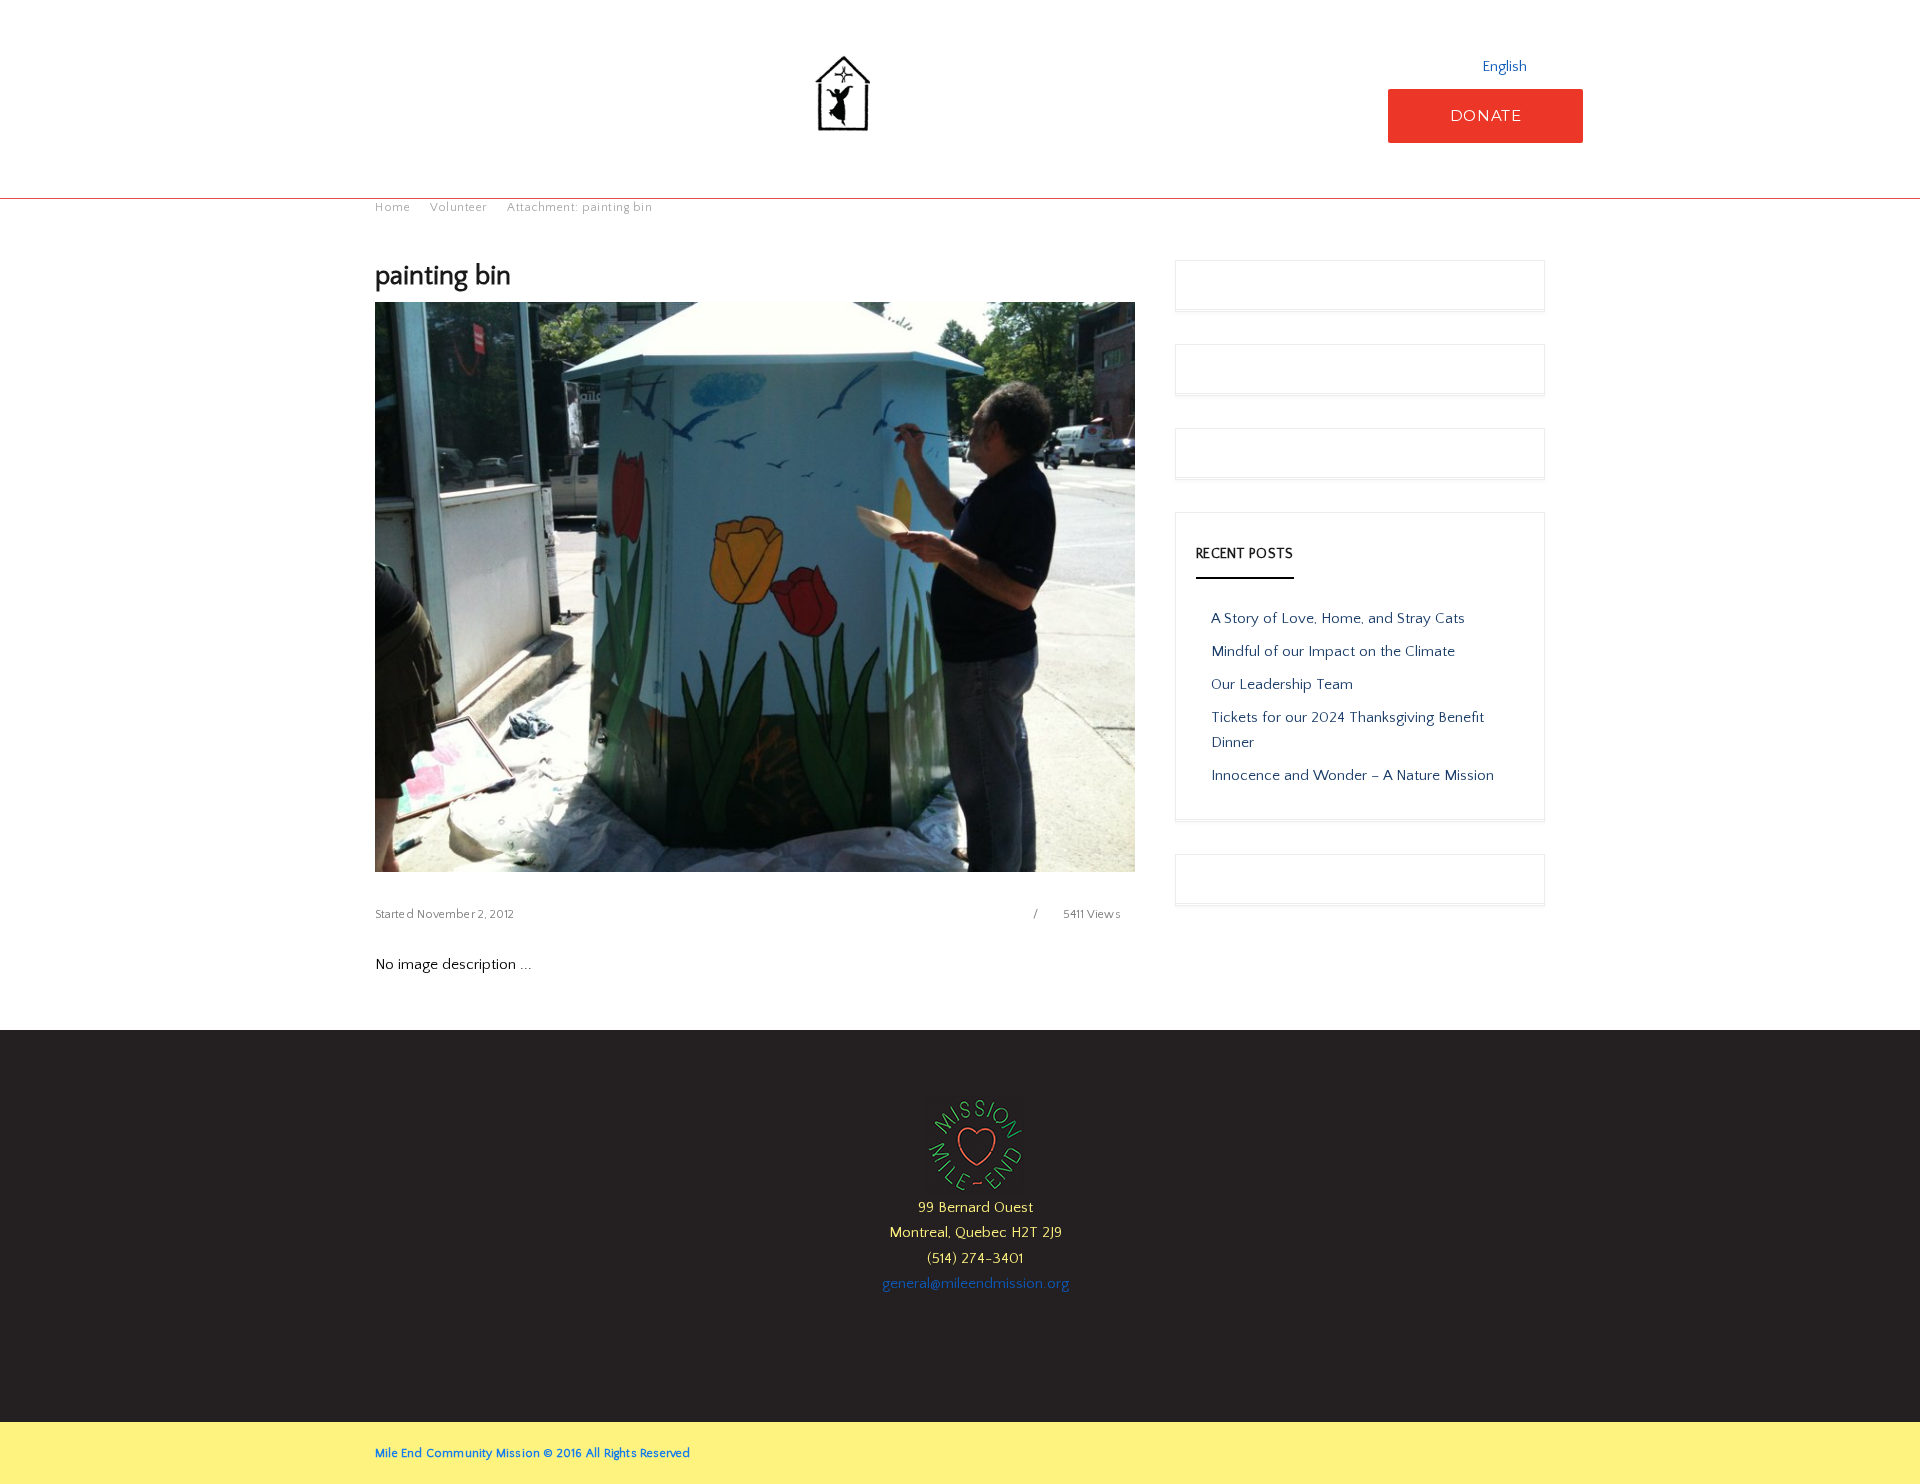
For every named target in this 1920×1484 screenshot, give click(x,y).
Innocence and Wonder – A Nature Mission (1352, 775)
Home (392, 207)
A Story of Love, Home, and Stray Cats (1338, 618)
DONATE (1486, 115)
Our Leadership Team (1282, 684)
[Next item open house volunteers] (945, 587)
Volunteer (458, 207)
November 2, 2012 (466, 914)
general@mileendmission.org (975, 1283)
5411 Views (1092, 914)
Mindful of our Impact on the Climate (1333, 651)
